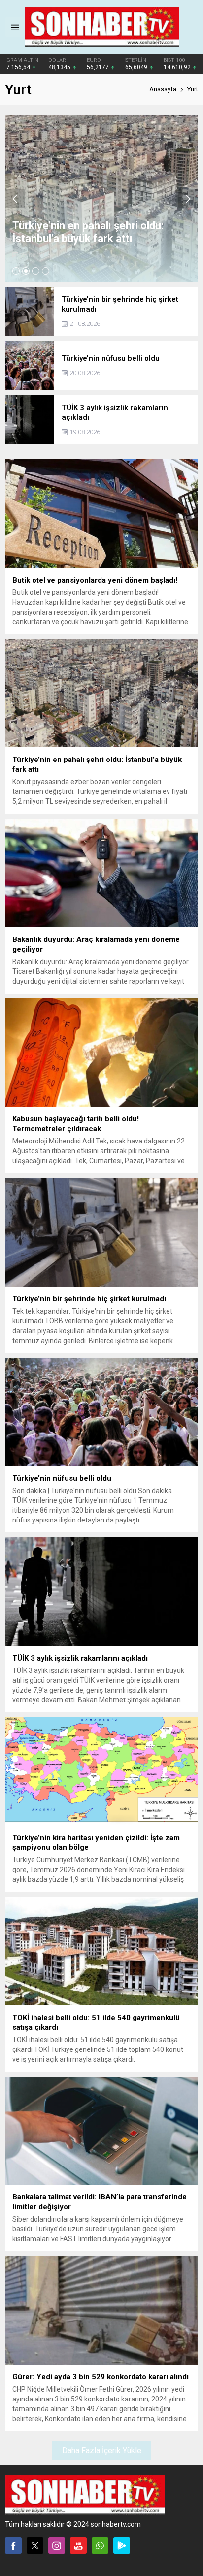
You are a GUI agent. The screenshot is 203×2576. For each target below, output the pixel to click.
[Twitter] (35, 2546)
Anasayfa (163, 89)
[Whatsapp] (100, 2546)
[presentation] (15, 199)
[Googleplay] (122, 2546)
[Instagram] (57, 2546)
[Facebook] (13, 2546)
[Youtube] (78, 2546)
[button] (16, 271)
